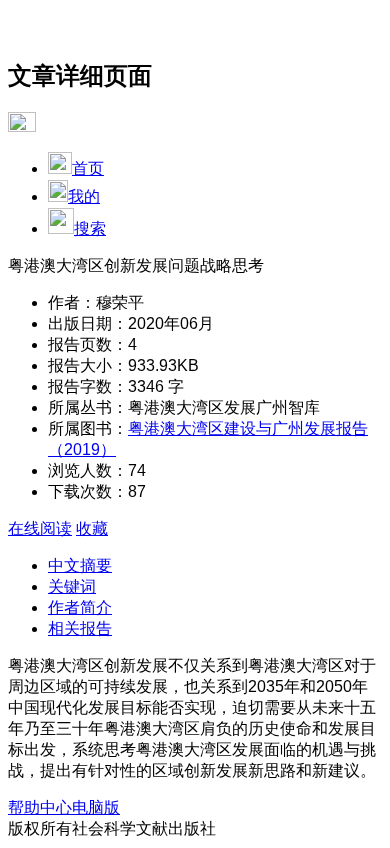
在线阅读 (40, 528)
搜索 (90, 228)
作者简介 (80, 607)
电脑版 (96, 807)
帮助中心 (40, 807)
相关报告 (80, 628)
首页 (88, 168)
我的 (84, 196)
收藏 (92, 528)
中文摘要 (80, 565)
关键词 (72, 586)
